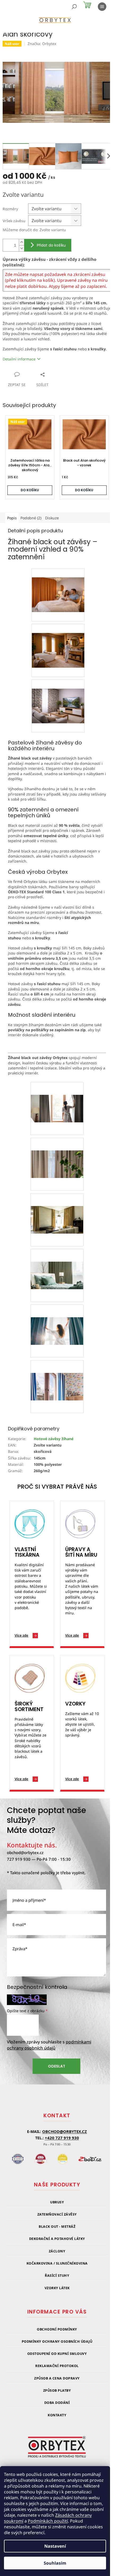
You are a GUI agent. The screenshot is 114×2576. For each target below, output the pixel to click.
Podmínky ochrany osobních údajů (57, 2341)
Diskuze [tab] (52, 518)
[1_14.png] (58, 585)
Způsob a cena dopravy (57, 2378)
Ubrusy (57, 2202)
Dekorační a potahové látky (57, 2239)
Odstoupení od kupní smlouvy (57, 2354)
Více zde (21, 1635)
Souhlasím (55, 2563)
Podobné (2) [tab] (31, 518)
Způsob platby (57, 2390)
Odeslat (57, 2066)
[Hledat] (74, 7)
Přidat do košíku (51, 245)
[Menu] (102, 7)
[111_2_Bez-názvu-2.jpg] (57, 1151)
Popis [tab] (12, 518)
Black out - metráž (57, 2227)
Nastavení (55, 2546)
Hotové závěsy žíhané (54, 1439)
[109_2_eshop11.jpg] (57, 1374)
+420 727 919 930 (62, 2138)
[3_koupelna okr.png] (58, 641)
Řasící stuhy (57, 2276)
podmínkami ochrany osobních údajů (49, 2045)
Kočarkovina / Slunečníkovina (57, 2263)
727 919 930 (19, 1859)
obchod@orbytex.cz (25, 1852)
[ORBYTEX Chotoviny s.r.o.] (57, 2450)
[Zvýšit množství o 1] (21, 242)
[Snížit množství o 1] (21, 248)
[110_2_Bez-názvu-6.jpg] (57, 1318)
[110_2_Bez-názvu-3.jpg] (57, 1207)
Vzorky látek (57, 2288)
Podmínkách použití (48, 2521)
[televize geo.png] (58, 697)
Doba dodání (57, 2403)
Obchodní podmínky (57, 2329)
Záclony (57, 2251)
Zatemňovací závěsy (57, 2214)
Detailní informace (19, 359)
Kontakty (57, 2415)
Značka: (42, 44)
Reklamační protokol (57, 2366)
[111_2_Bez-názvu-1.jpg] (57, 1095)
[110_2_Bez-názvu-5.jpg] (57, 1262)
